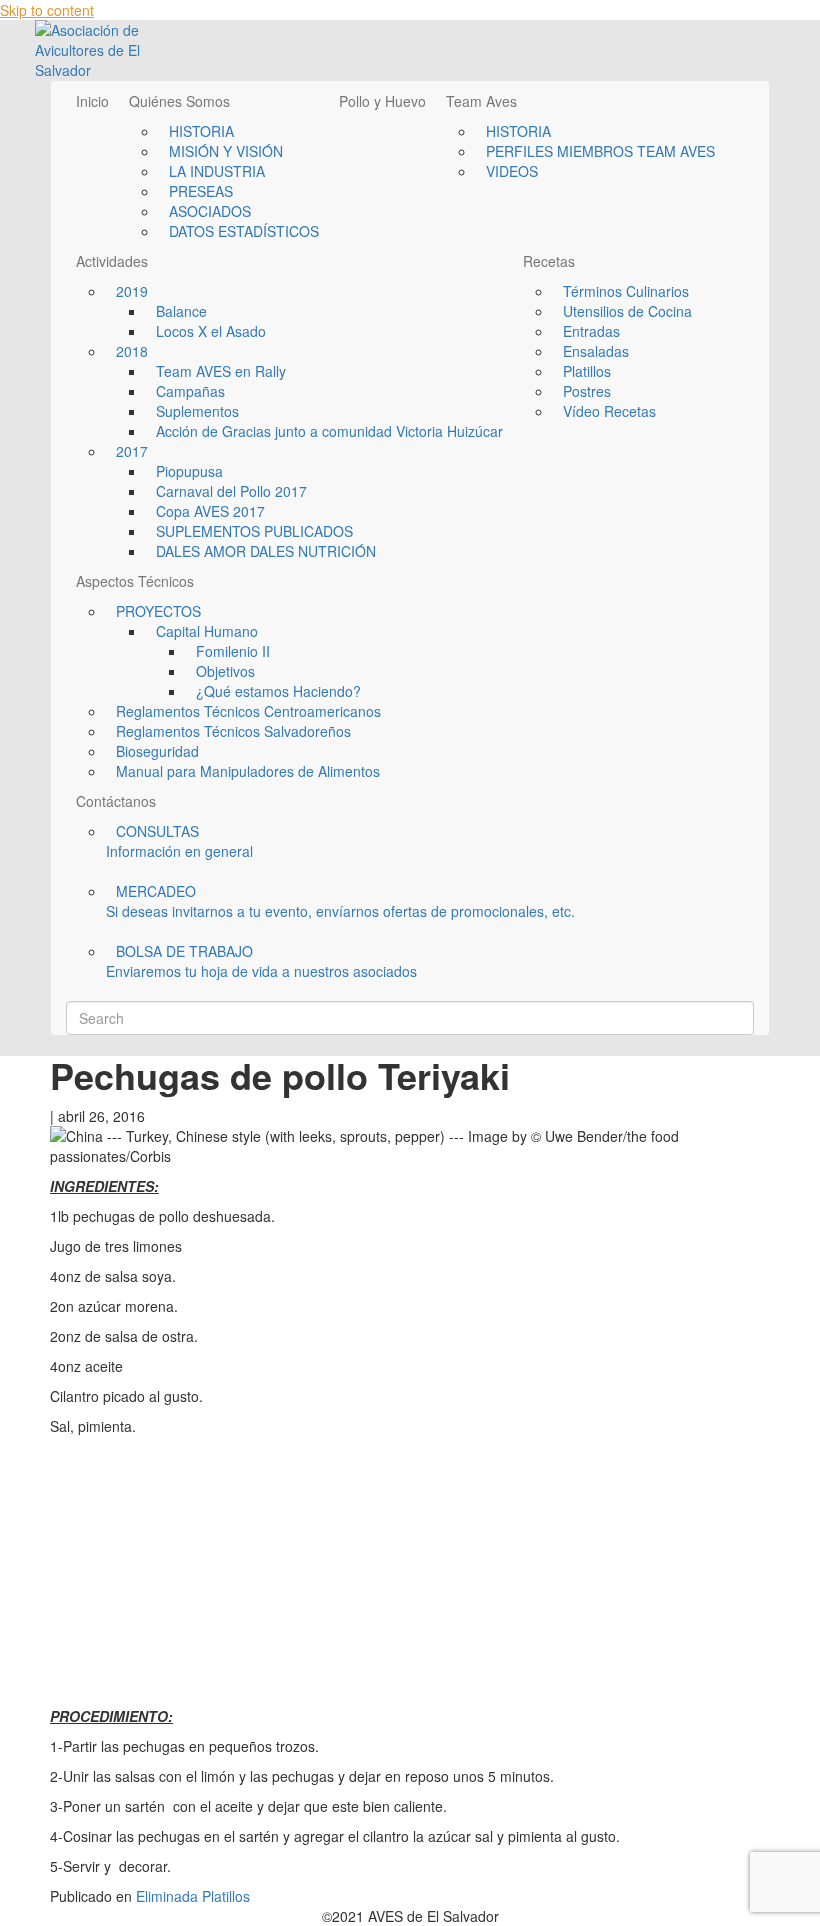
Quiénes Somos (179, 101)
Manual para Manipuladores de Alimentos (248, 771)
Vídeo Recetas (609, 411)
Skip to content (47, 10)
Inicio (92, 101)
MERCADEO (340, 901)
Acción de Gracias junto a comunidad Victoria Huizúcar (329, 431)
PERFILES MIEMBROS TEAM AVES (600, 151)
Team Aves (481, 101)
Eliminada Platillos (193, 1896)
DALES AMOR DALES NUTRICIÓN (266, 551)
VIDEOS (512, 171)
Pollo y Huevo (382, 101)
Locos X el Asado (211, 331)
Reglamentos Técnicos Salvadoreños (233, 731)
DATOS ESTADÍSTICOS (244, 231)
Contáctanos (116, 801)
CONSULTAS (179, 841)
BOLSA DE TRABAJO (261, 961)
